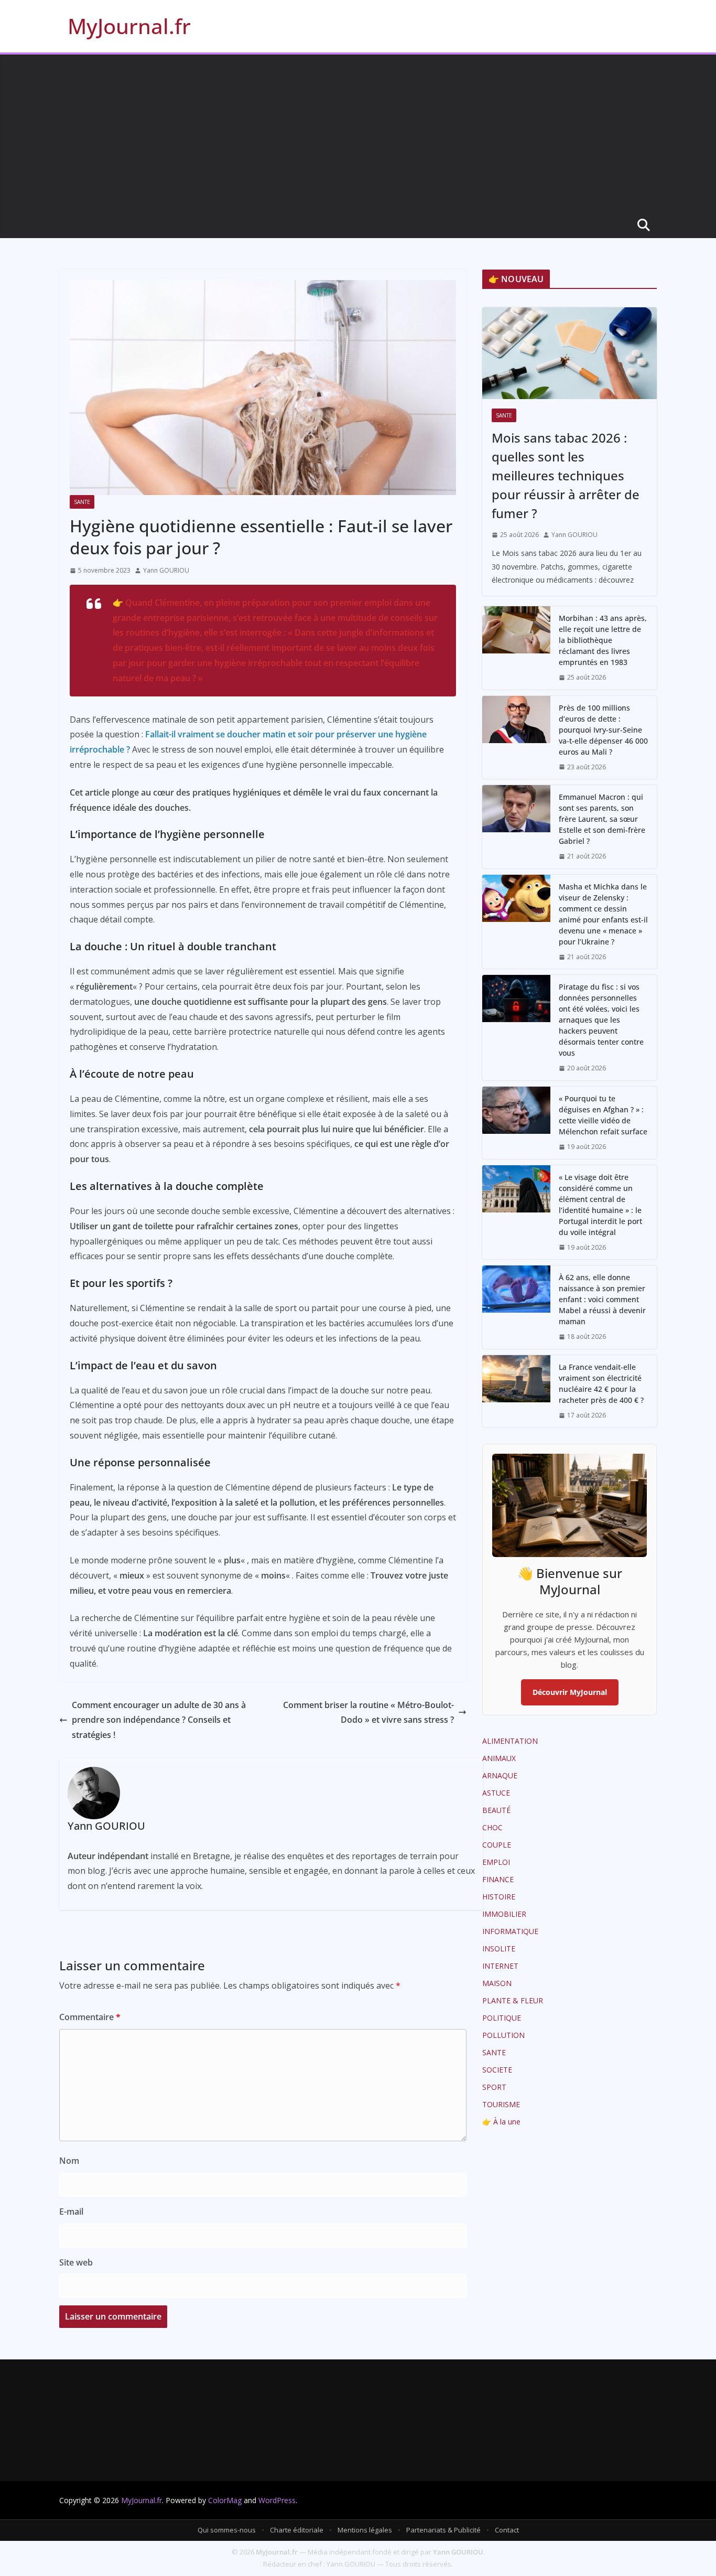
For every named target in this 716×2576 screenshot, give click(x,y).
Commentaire (90, 2017)
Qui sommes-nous (227, 2530)
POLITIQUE (502, 2018)
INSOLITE (499, 1949)
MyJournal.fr (129, 26)
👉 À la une (501, 2122)
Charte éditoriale (297, 2530)
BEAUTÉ (496, 1810)
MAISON (497, 1983)
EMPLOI (496, 1862)
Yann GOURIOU (166, 570)
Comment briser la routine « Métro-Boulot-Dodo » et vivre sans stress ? (368, 1713)
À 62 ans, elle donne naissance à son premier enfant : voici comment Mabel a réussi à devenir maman (602, 1299)
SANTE (82, 502)
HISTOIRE (499, 1897)
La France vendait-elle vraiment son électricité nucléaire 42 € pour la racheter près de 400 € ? (601, 1383)
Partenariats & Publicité (443, 2530)
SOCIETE (497, 2070)
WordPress (277, 2500)
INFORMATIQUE (510, 1931)
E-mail (71, 2212)
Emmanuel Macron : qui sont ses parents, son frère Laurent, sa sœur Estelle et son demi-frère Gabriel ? (602, 819)
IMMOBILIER (504, 1914)
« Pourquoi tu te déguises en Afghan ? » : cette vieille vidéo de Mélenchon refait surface (603, 1115)
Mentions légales (365, 2530)
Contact (507, 2530)
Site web (76, 2262)
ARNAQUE (500, 1775)
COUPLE (497, 1845)
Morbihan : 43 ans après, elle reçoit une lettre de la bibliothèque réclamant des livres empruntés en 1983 (603, 640)
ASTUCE (496, 1793)
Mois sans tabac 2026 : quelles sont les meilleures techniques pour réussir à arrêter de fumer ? (566, 475)
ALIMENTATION (510, 1741)
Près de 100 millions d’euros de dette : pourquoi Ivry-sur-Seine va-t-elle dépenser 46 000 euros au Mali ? (603, 730)
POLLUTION (503, 2035)
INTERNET (500, 1966)
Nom (69, 2161)
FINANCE (498, 1879)
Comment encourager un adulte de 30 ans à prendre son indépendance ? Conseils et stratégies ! (159, 1720)
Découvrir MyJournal (570, 1692)
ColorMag (225, 2500)
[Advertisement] (358, 133)
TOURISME (501, 2104)
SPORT (494, 2087)
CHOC (492, 1827)
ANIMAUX (499, 1758)
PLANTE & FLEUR (513, 2000)
